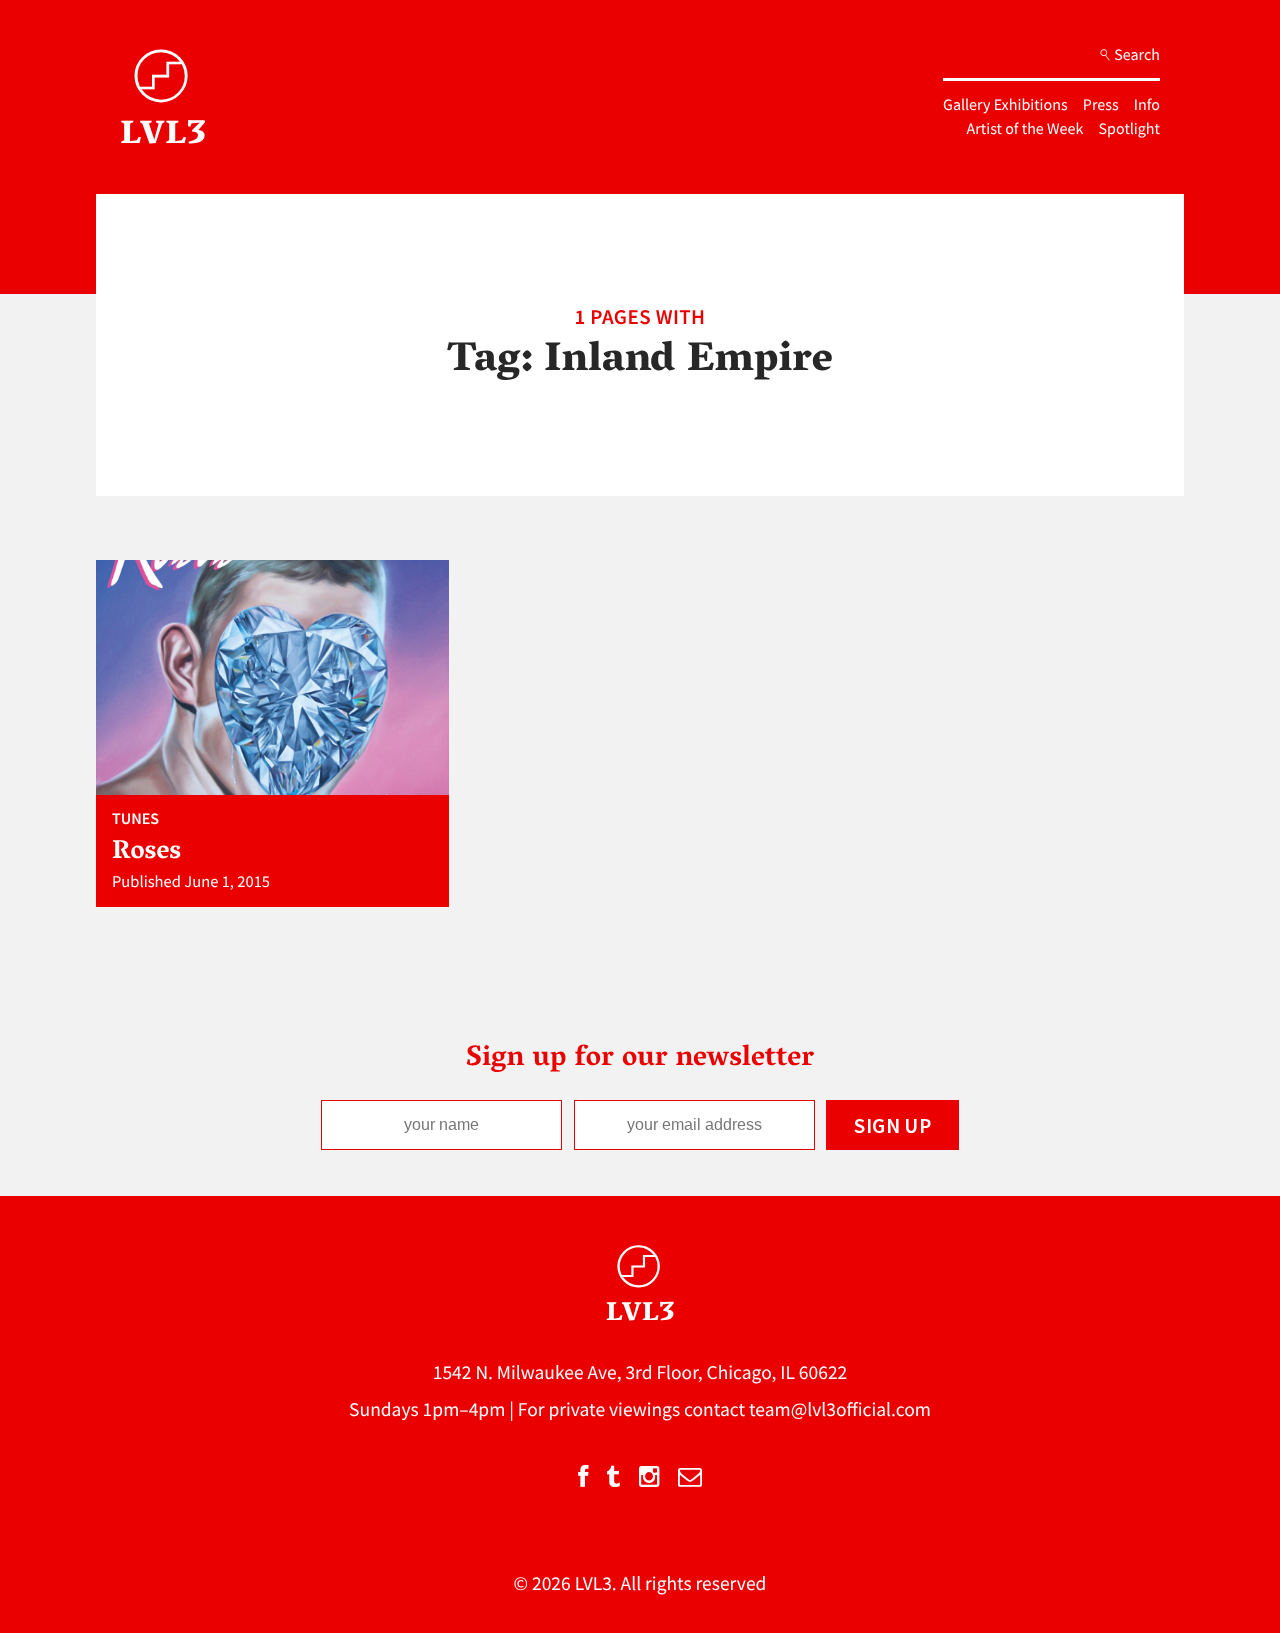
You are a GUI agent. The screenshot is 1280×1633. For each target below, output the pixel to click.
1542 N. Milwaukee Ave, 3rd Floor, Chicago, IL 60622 (640, 1373)
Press (1101, 105)
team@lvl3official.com (840, 1410)
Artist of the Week (1025, 129)
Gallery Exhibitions (1005, 105)
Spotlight (1129, 129)
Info (1147, 105)
